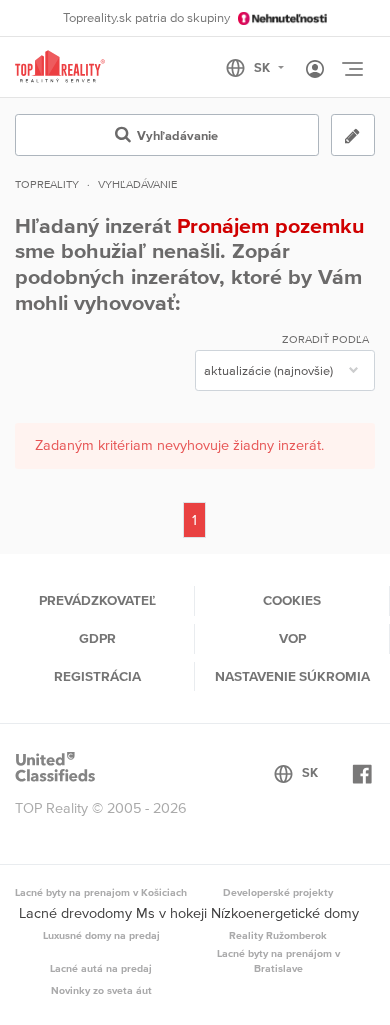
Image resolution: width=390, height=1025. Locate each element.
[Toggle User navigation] (315, 70)
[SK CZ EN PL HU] (263, 68)
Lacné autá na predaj (101, 968)
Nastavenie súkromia (292, 676)
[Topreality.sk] (60, 67)
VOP (292, 638)
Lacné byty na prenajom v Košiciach (101, 892)
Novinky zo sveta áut (101, 990)
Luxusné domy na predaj (101, 935)
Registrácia (97, 676)
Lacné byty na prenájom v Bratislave (278, 961)
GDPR (97, 638)
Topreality (47, 184)
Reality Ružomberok (278, 935)
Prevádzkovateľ (97, 600)
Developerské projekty (278, 892)
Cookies (292, 600)
